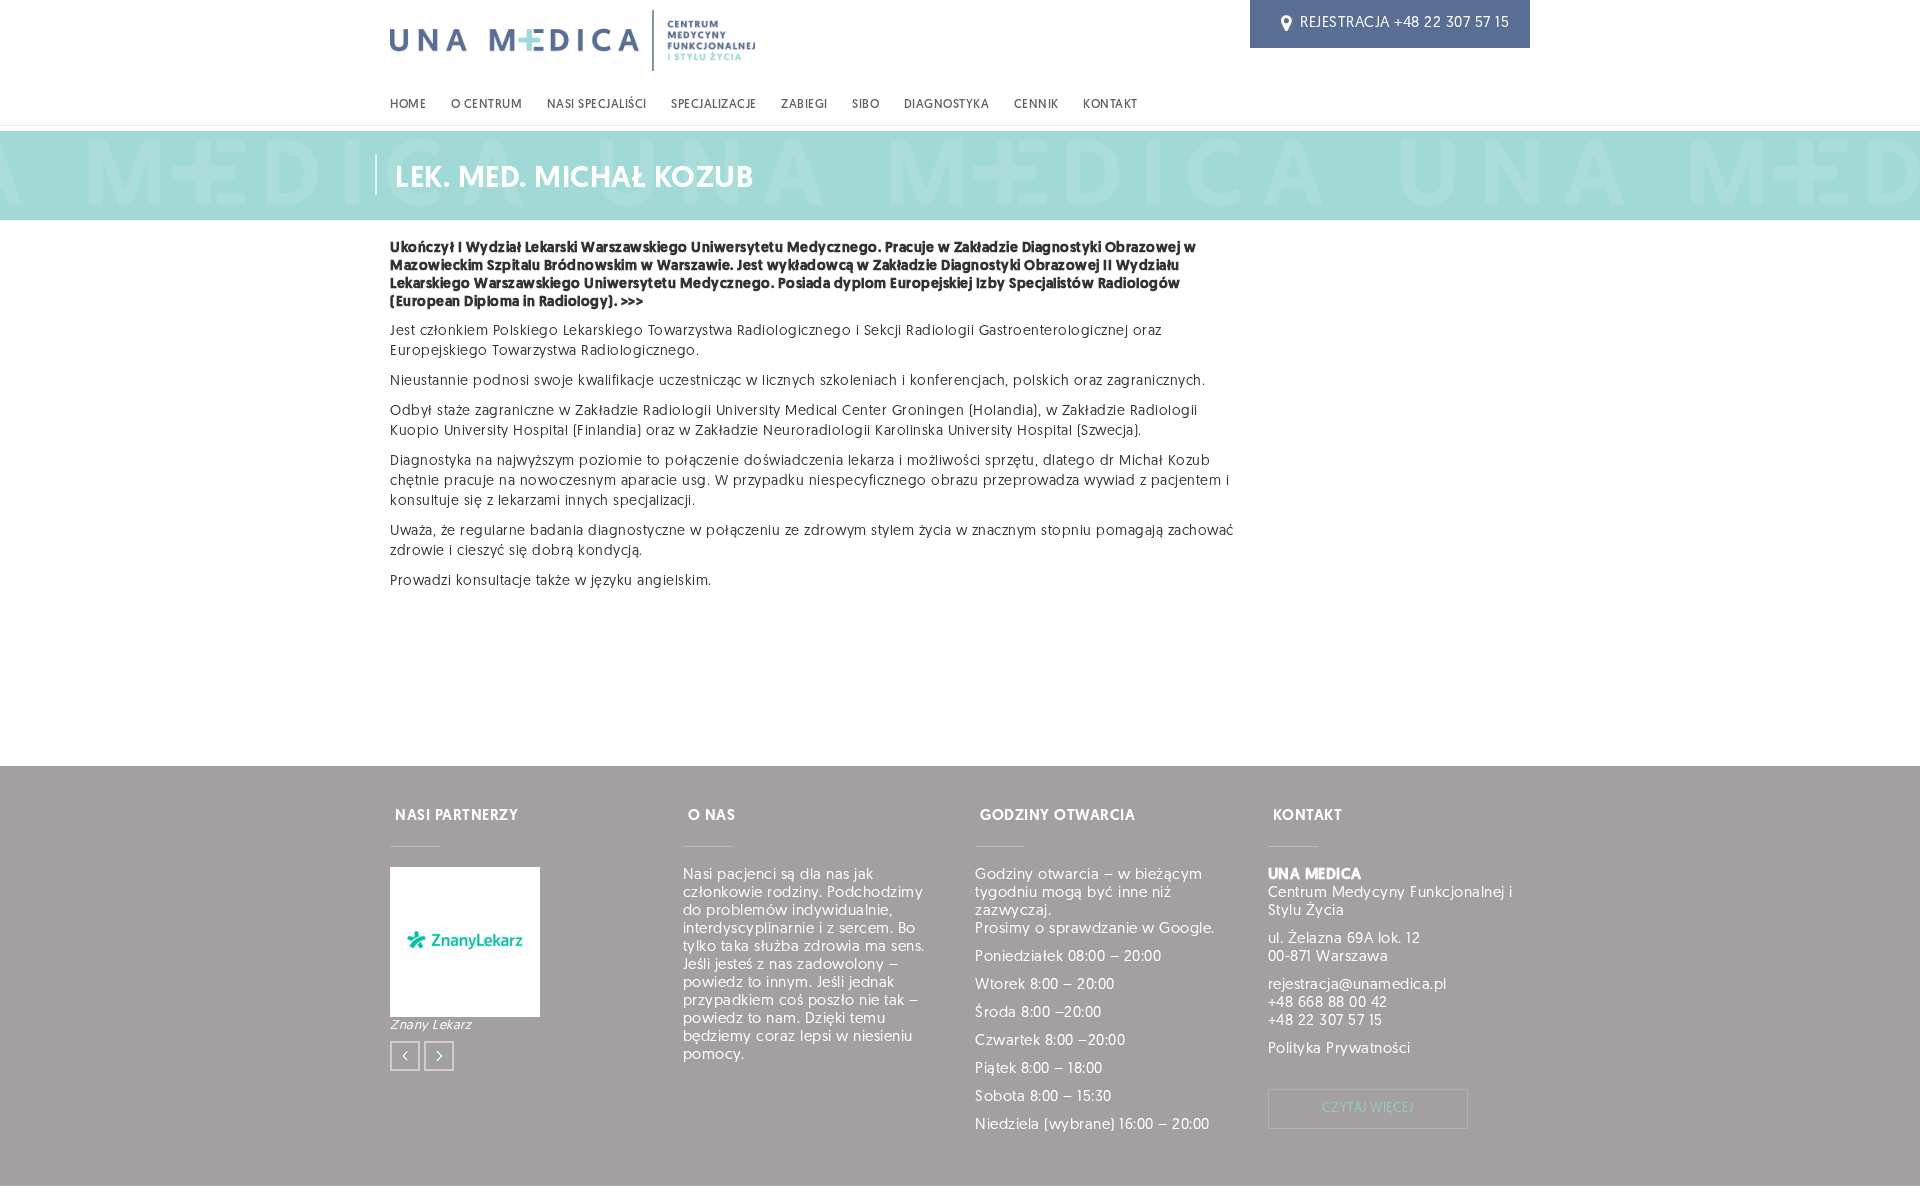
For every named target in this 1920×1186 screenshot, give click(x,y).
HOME (408, 105)
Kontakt (1110, 105)
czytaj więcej (1368, 1108)
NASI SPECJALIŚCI (597, 105)
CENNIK (1036, 105)
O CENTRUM (487, 105)
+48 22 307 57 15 (1451, 23)
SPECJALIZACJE (714, 105)
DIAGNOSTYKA (947, 105)
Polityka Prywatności (1339, 1049)
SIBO (865, 105)
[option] (519, 951)
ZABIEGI (804, 105)
